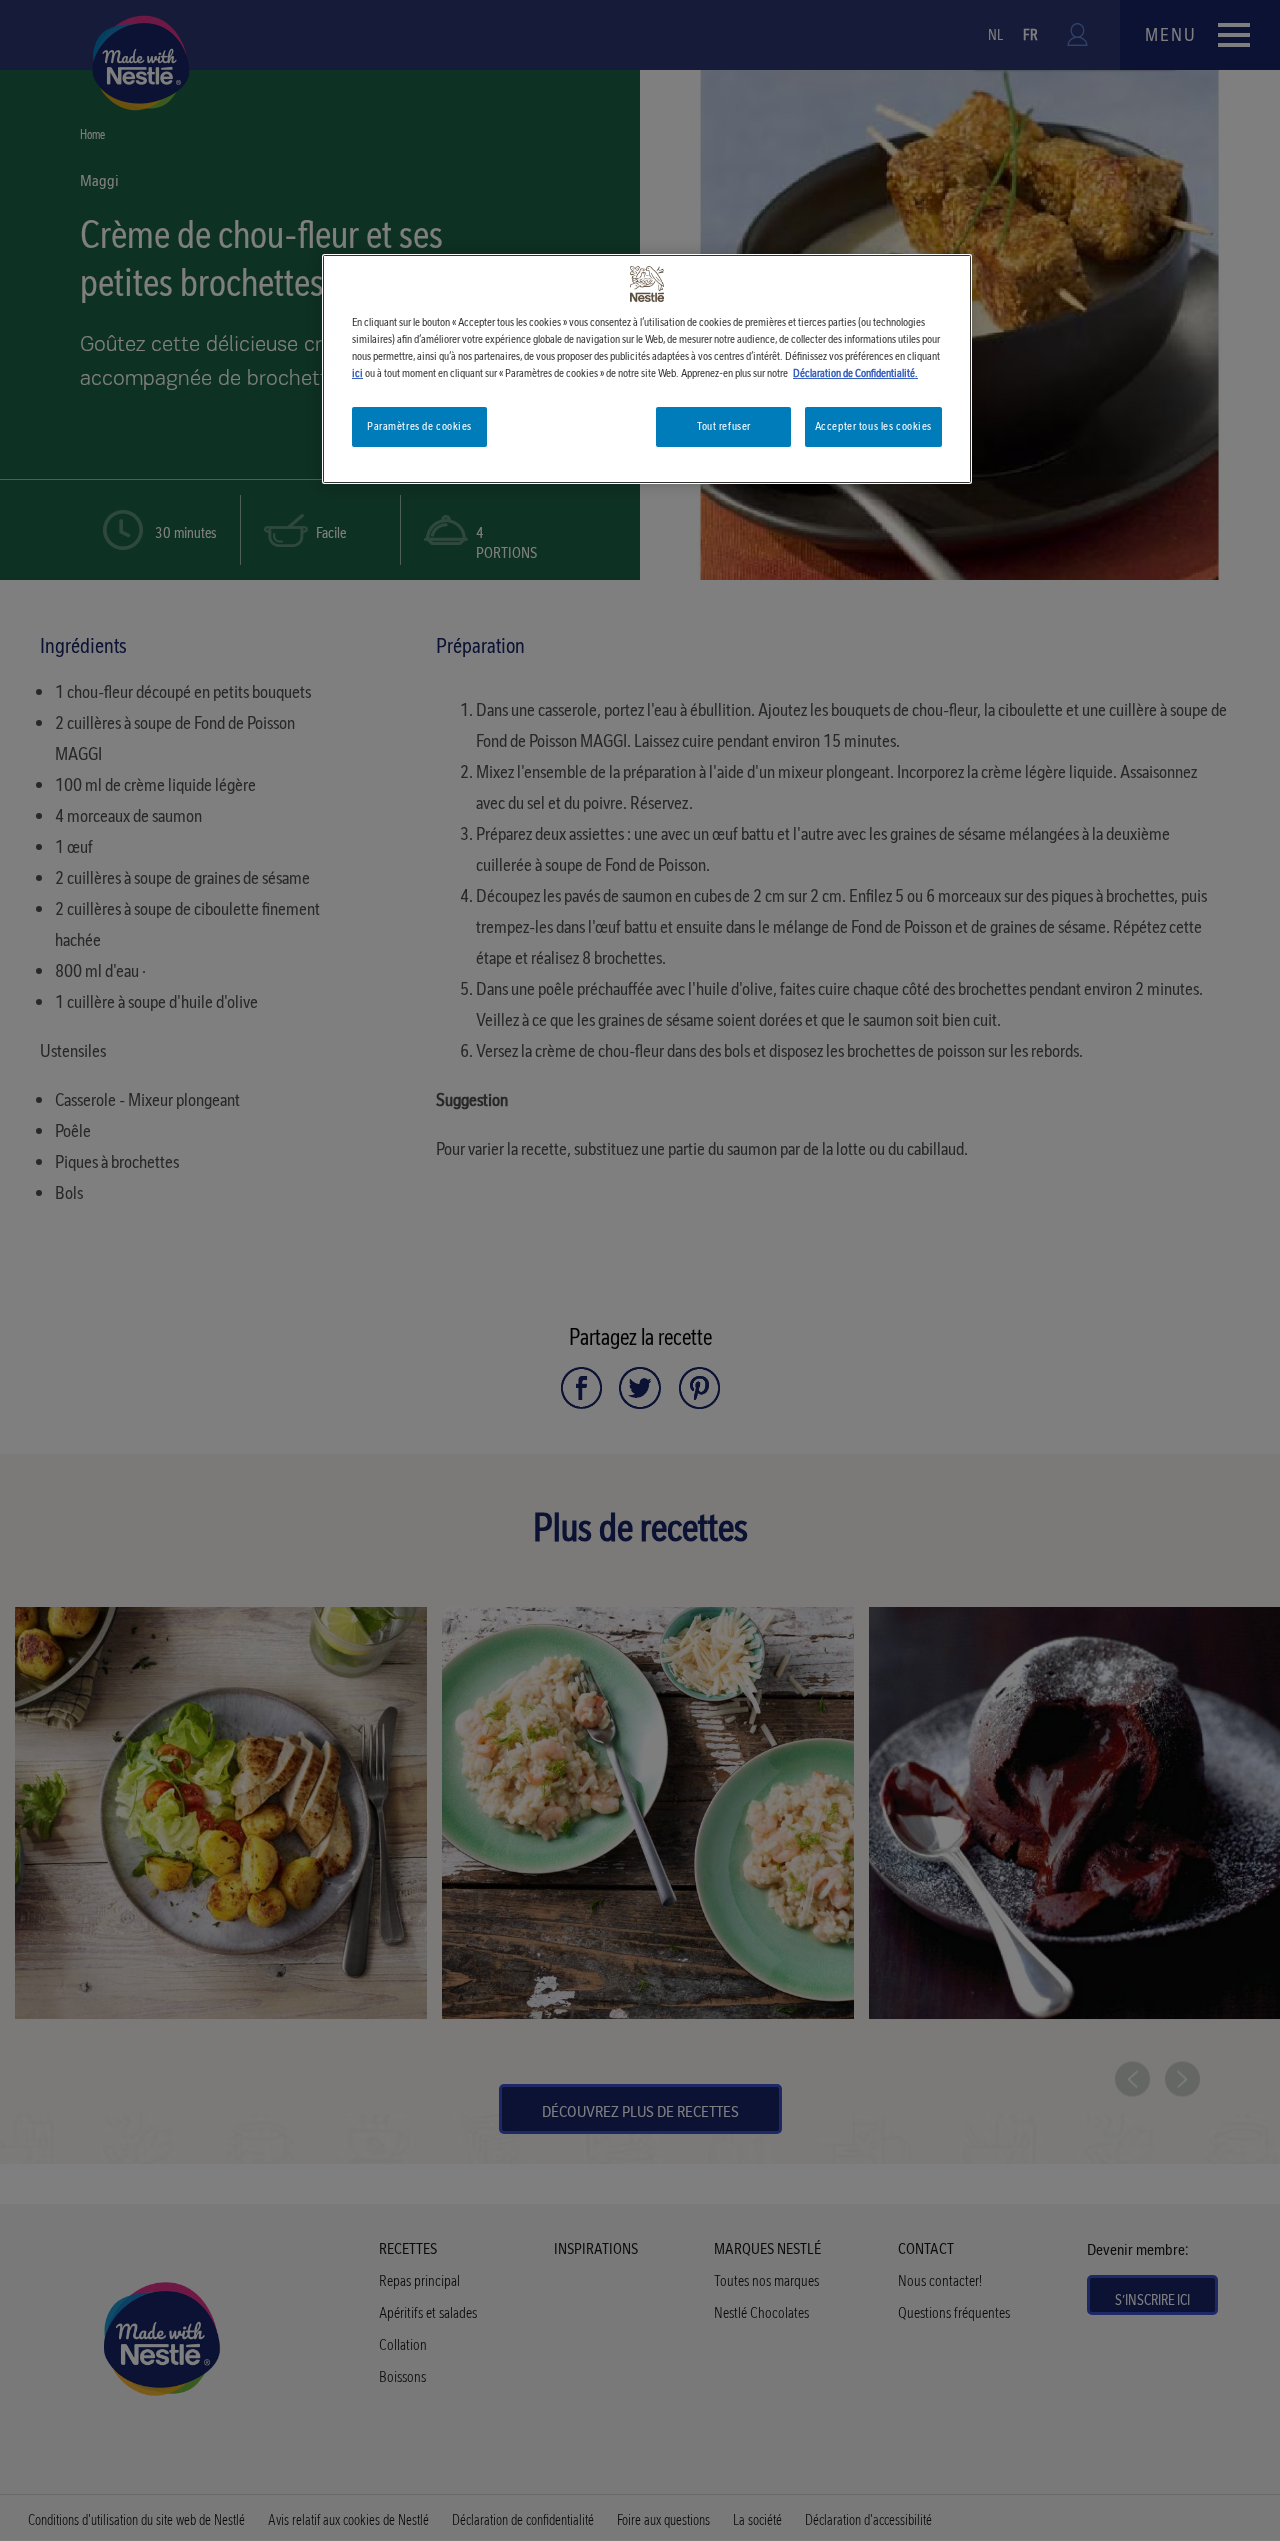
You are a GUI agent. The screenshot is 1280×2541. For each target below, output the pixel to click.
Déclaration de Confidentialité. (855, 373)
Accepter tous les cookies (873, 426)
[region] (647, 369)
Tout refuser (724, 426)
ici (357, 373)
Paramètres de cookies (419, 426)
